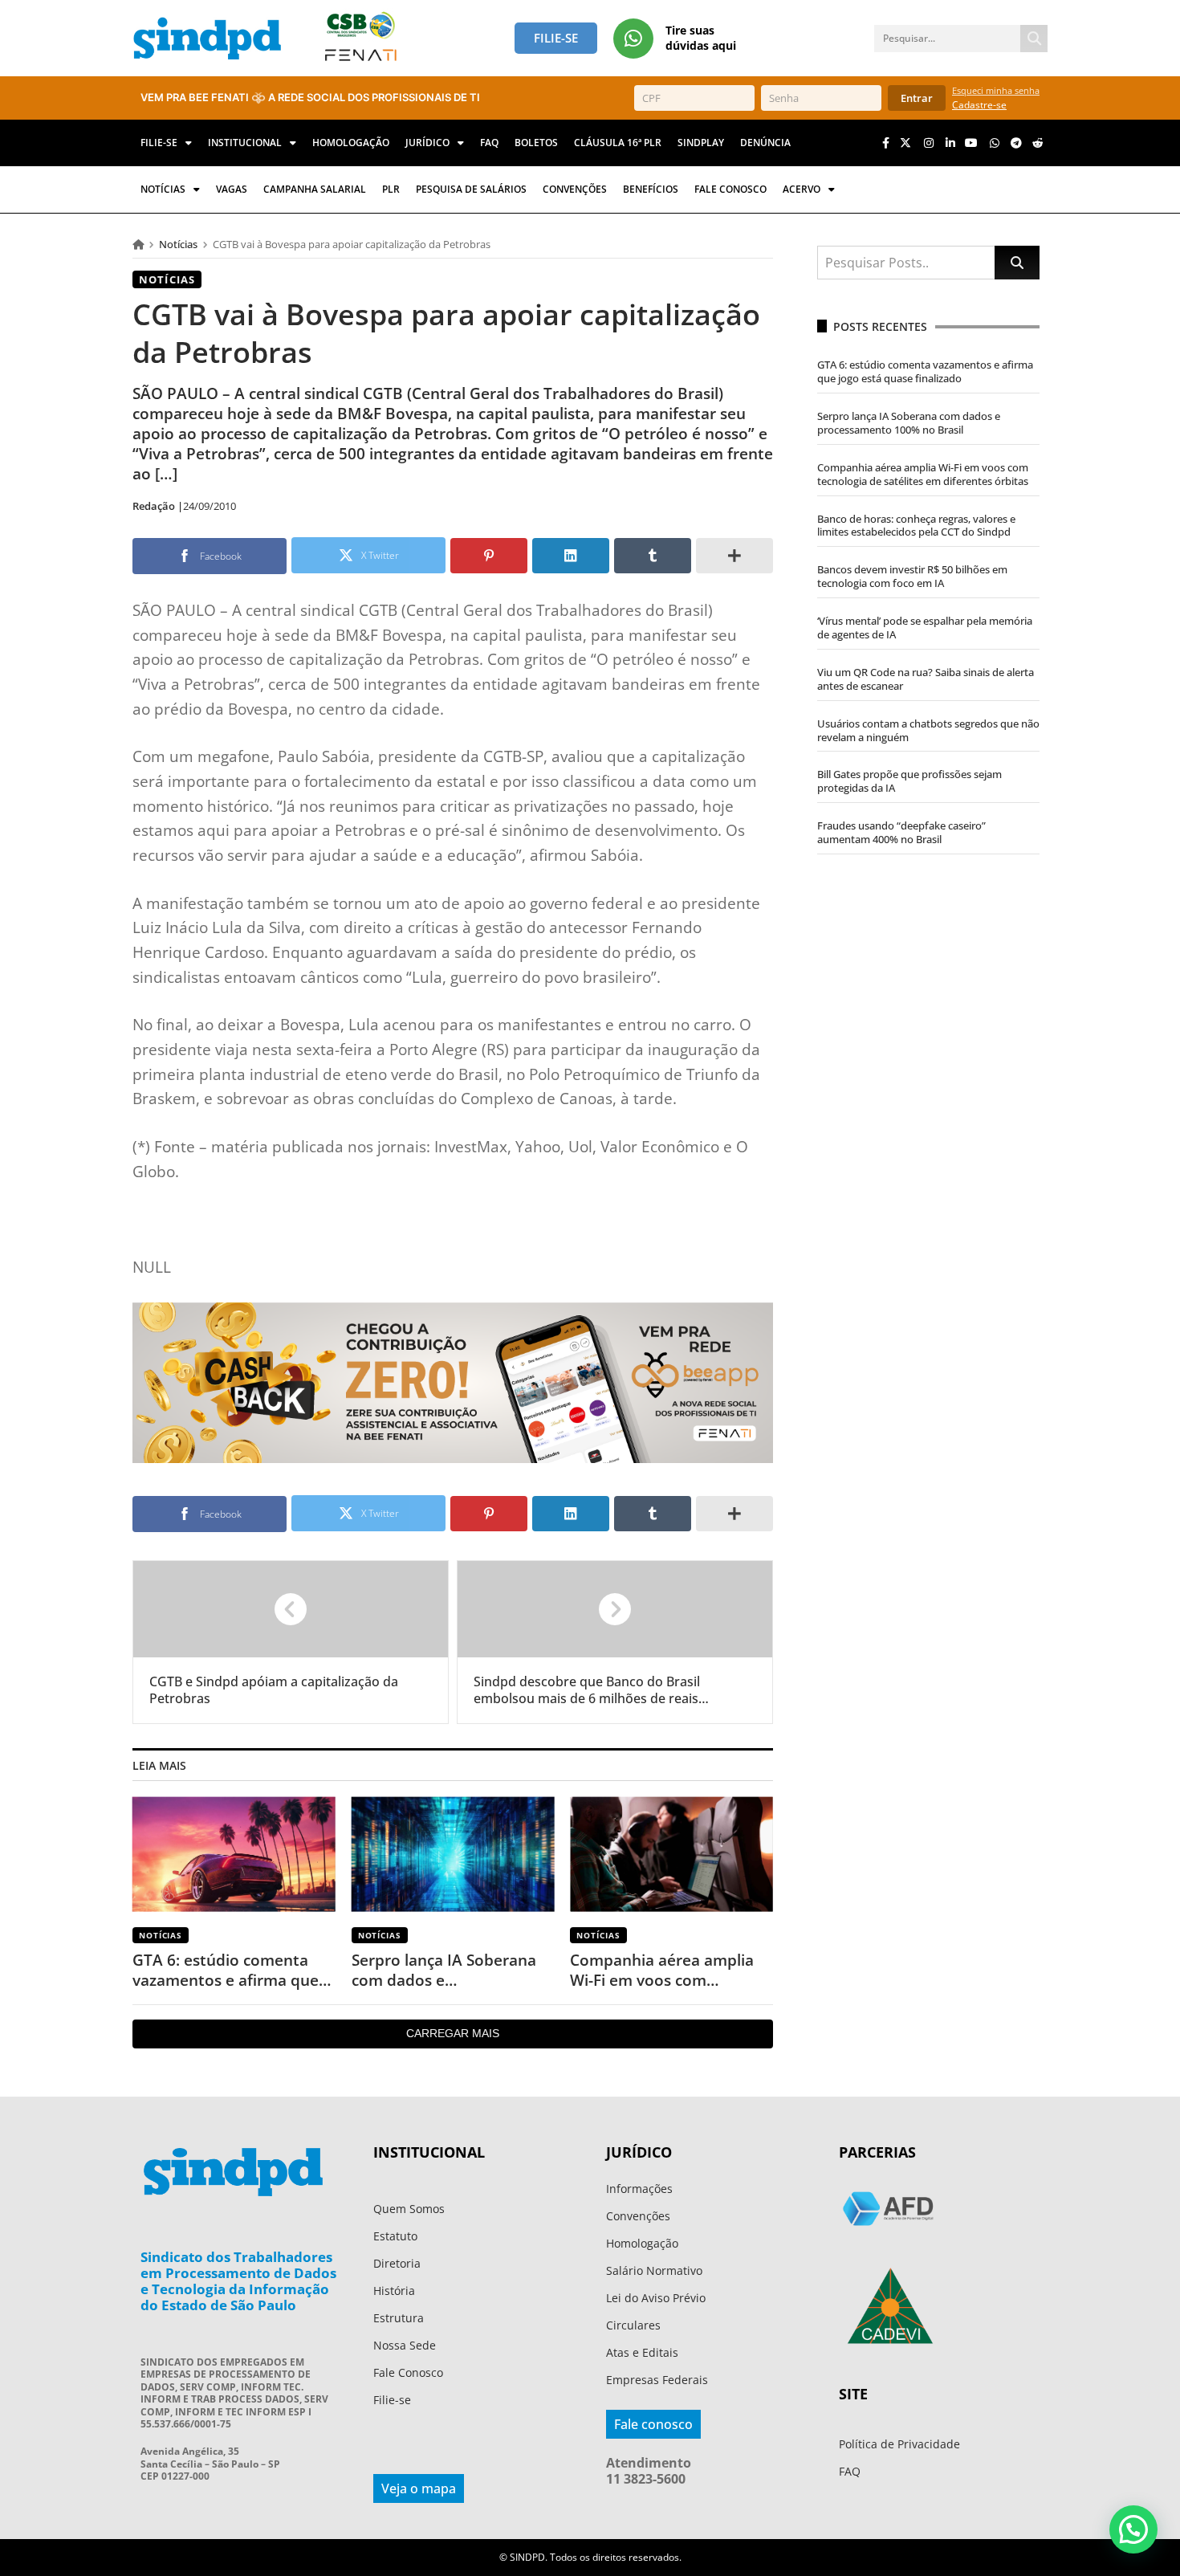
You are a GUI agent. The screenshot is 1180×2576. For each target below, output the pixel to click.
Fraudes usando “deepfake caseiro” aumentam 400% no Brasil (901, 832)
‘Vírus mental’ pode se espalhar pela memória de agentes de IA (925, 628)
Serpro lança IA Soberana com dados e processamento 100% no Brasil (444, 1970)
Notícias (178, 244)
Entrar (917, 98)
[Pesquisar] (1034, 39)
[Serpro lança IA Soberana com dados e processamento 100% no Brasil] (453, 1855)
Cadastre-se (979, 105)
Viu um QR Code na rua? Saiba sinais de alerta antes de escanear (926, 679)
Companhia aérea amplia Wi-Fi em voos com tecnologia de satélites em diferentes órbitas (666, 1970)
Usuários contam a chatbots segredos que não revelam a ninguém (928, 730)
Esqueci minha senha (996, 90)
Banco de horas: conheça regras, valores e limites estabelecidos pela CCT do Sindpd (916, 526)
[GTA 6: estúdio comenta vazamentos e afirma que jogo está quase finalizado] (234, 1855)
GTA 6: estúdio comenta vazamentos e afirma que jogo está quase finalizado (228, 1970)
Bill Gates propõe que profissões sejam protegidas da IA (909, 781)
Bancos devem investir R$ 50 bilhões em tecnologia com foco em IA (912, 576)
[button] (1133, 2529)
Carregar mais (453, 2033)
